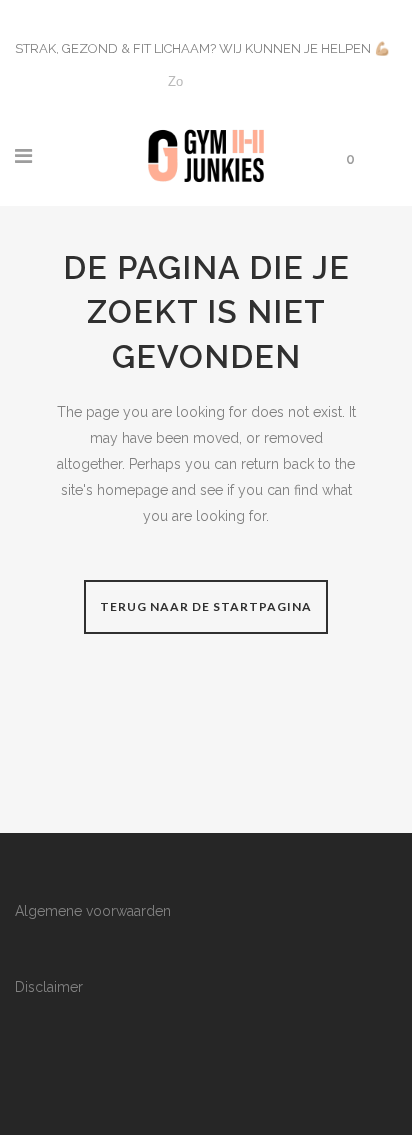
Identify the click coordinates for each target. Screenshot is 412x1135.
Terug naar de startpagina (206, 606)
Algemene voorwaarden (93, 911)
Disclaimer (49, 987)
